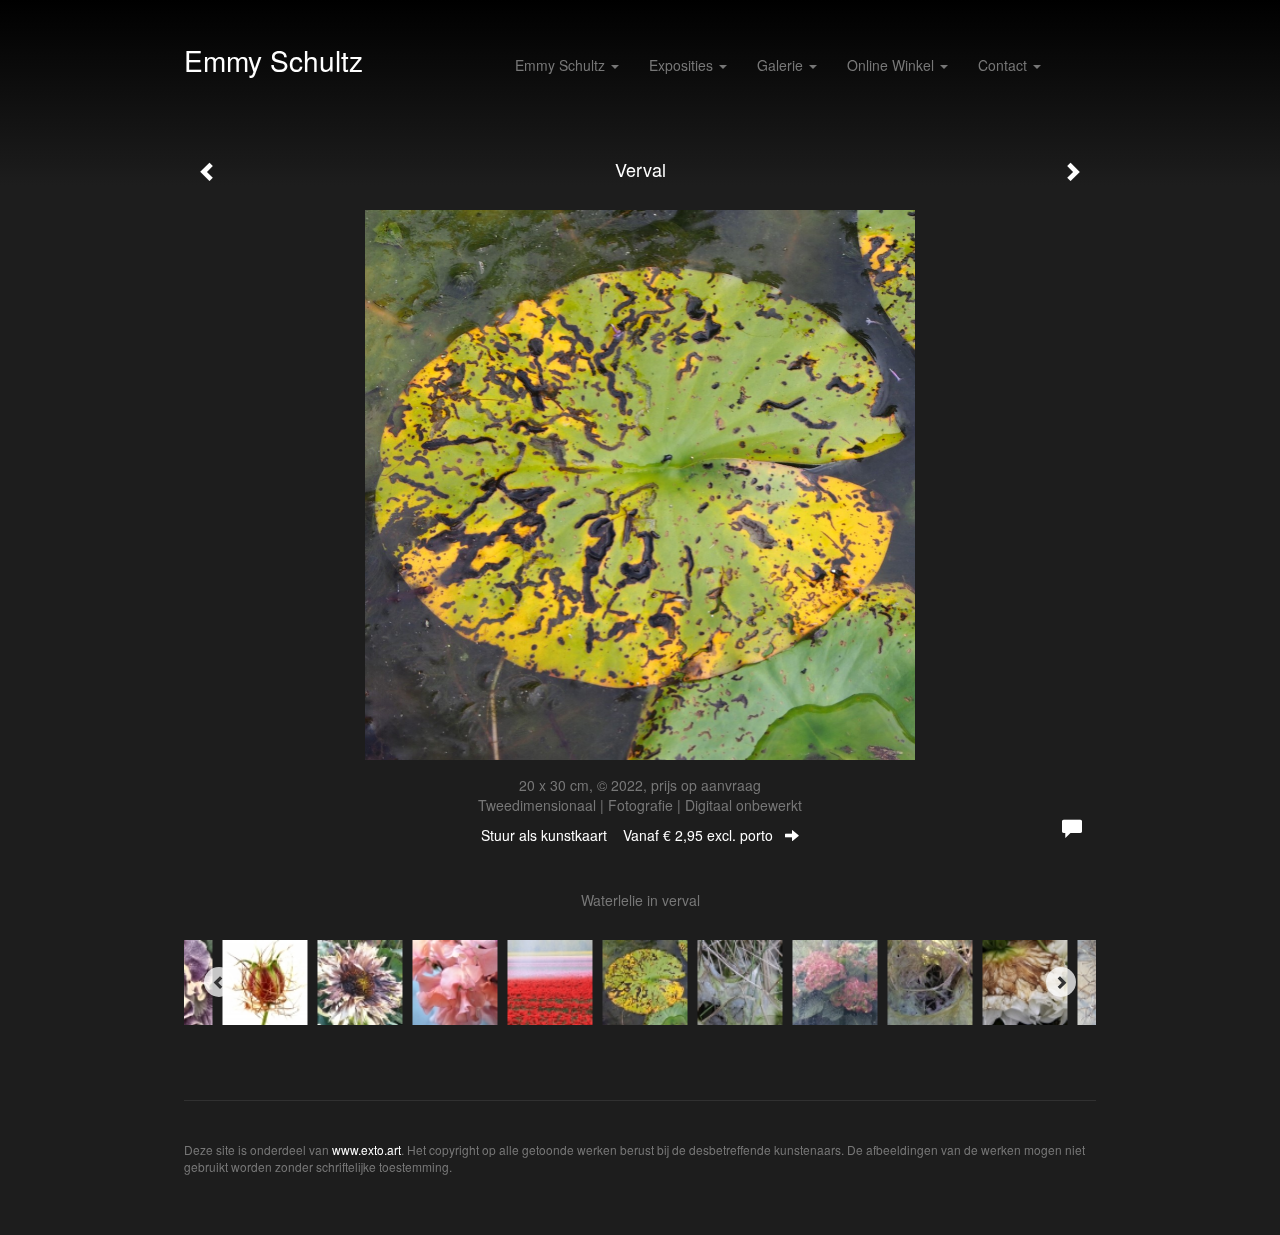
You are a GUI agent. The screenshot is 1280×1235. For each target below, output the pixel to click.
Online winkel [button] (892, 65)
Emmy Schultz (273, 60)
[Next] (1061, 982)
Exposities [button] (683, 65)
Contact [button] (1004, 65)
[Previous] (219, 982)
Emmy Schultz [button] (562, 65)
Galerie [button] (782, 65)
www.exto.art (366, 1149)
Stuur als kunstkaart (627, 835)
